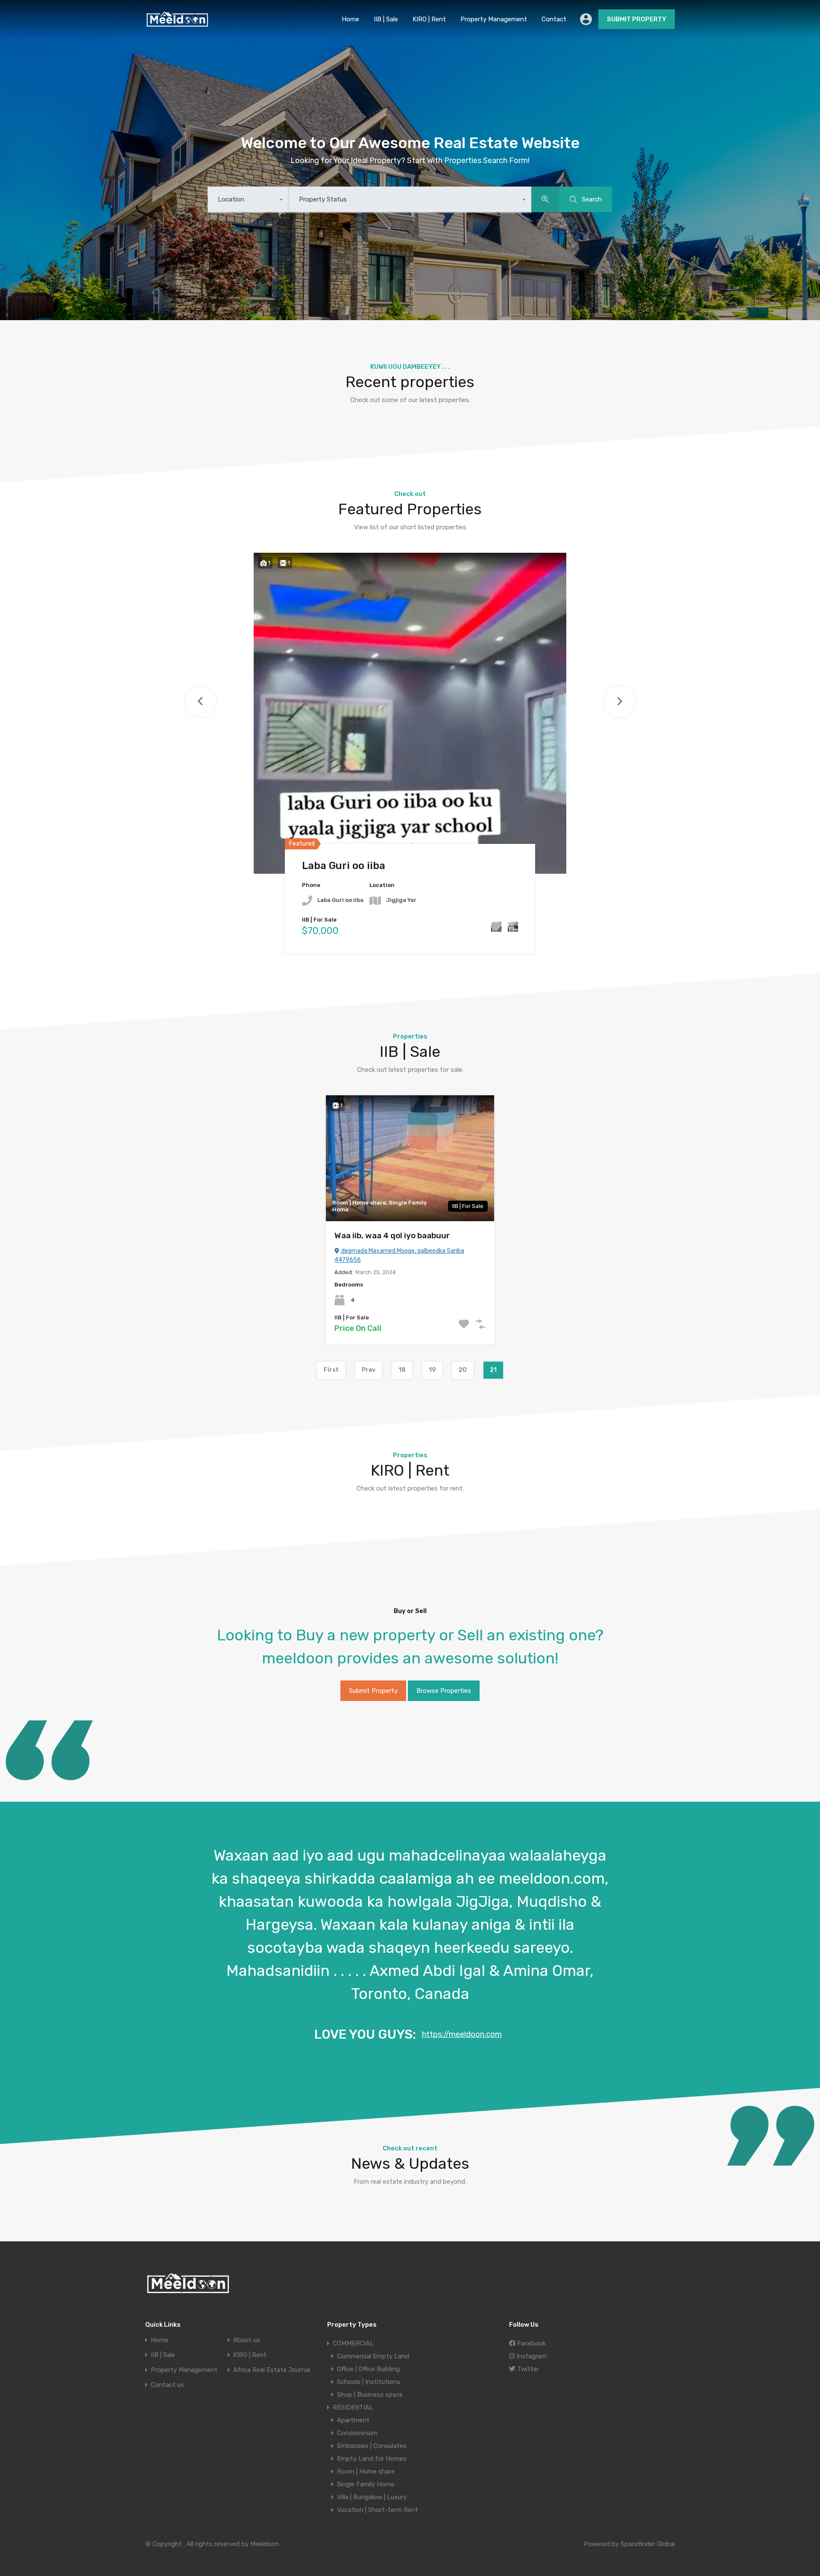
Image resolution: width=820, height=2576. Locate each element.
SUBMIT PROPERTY (637, 19)
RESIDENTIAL (353, 2407)
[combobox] (248, 200)
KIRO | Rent (429, 19)
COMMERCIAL (353, 2343)
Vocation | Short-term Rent (378, 2510)
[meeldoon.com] (177, 24)
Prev (369, 1370)
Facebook (531, 2343)
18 (402, 1370)
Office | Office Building (368, 2369)
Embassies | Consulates (372, 2446)
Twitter (527, 2369)
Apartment (353, 2420)
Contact (554, 19)
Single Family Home (366, 2484)
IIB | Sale (386, 19)
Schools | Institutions (369, 2382)
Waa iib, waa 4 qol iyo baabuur (392, 1235)
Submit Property (373, 1691)
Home (350, 19)
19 (432, 1370)
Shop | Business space (370, 2395)
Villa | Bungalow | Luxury (372, 2497)
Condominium (357, 2433)
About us (247, 2340)
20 (463, 1370)
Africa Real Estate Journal (272, 2370)
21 (493, 1370)
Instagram (531, 2356)
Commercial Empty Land (373, 2356)
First (331, 1370)
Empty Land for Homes (372, 2459)
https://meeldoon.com (462, 2034)
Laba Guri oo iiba (344, 866)
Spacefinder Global (648, 2544)
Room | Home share (366, 2471)
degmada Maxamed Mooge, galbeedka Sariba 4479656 (399, 1255)
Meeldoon (265, 2544)
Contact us (167, 2385)
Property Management (494, 19)
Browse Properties (444, 1691)
